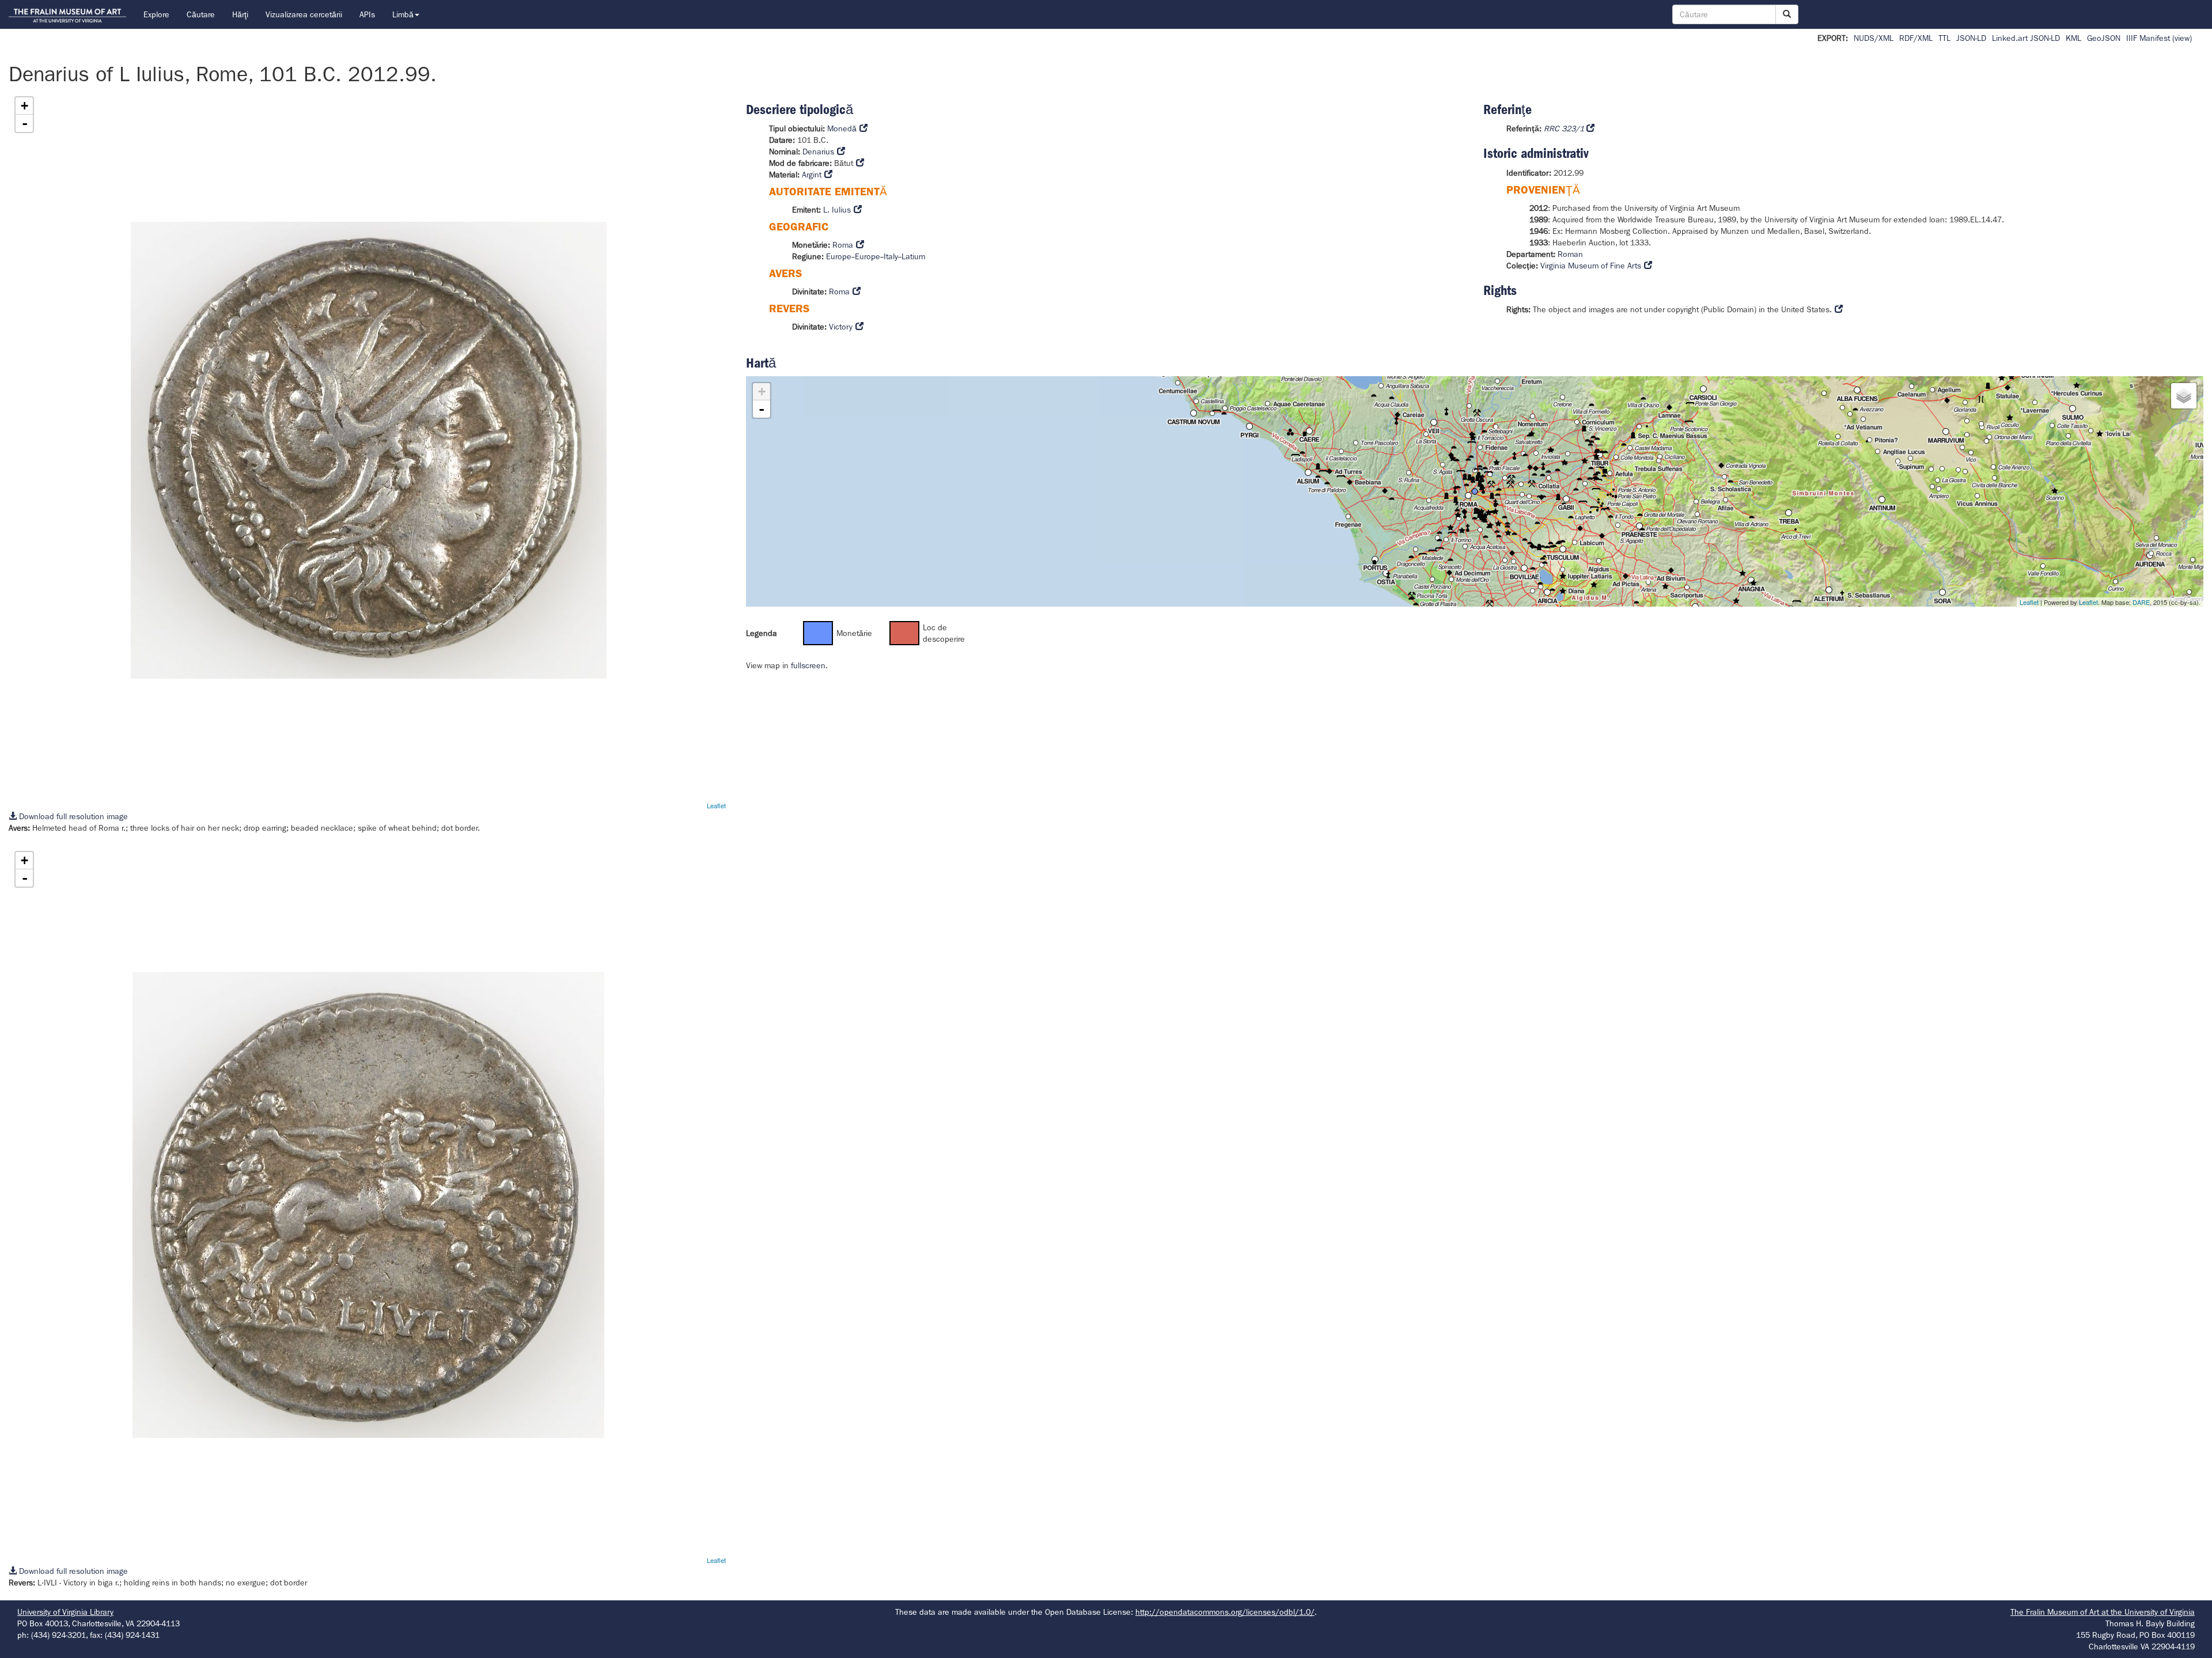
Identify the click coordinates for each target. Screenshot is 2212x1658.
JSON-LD (1971, 38)
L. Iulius (837, 210)
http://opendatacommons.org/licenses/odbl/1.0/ (1225, 1612)
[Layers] (2184, 396)
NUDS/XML (1874, 38)
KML (2073, 38)
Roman (1570, 254)
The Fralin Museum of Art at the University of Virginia (2103, 1612)
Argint (812, 175)
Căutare (201, 14)
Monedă (842, 128)
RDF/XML (1916, 38)
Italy (891, 256)
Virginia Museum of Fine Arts (1591, 266)
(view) (2182, 38)
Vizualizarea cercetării (304, 14)
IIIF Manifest (2148, 38)
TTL (1944, 38)
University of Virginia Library (65, 1612)
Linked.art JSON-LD (2026, 38)
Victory (841, 327)
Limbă (403, 14)
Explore (156, 14)
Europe (839, 256)
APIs (367, 14)
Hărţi (240, 14)
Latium (913, 256)
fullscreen (808, 665)
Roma (843, 245)
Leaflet (716, 805)
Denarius (818, 152)
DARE (2141, 602)
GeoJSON (2104, 38)
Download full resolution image (72, 816)
